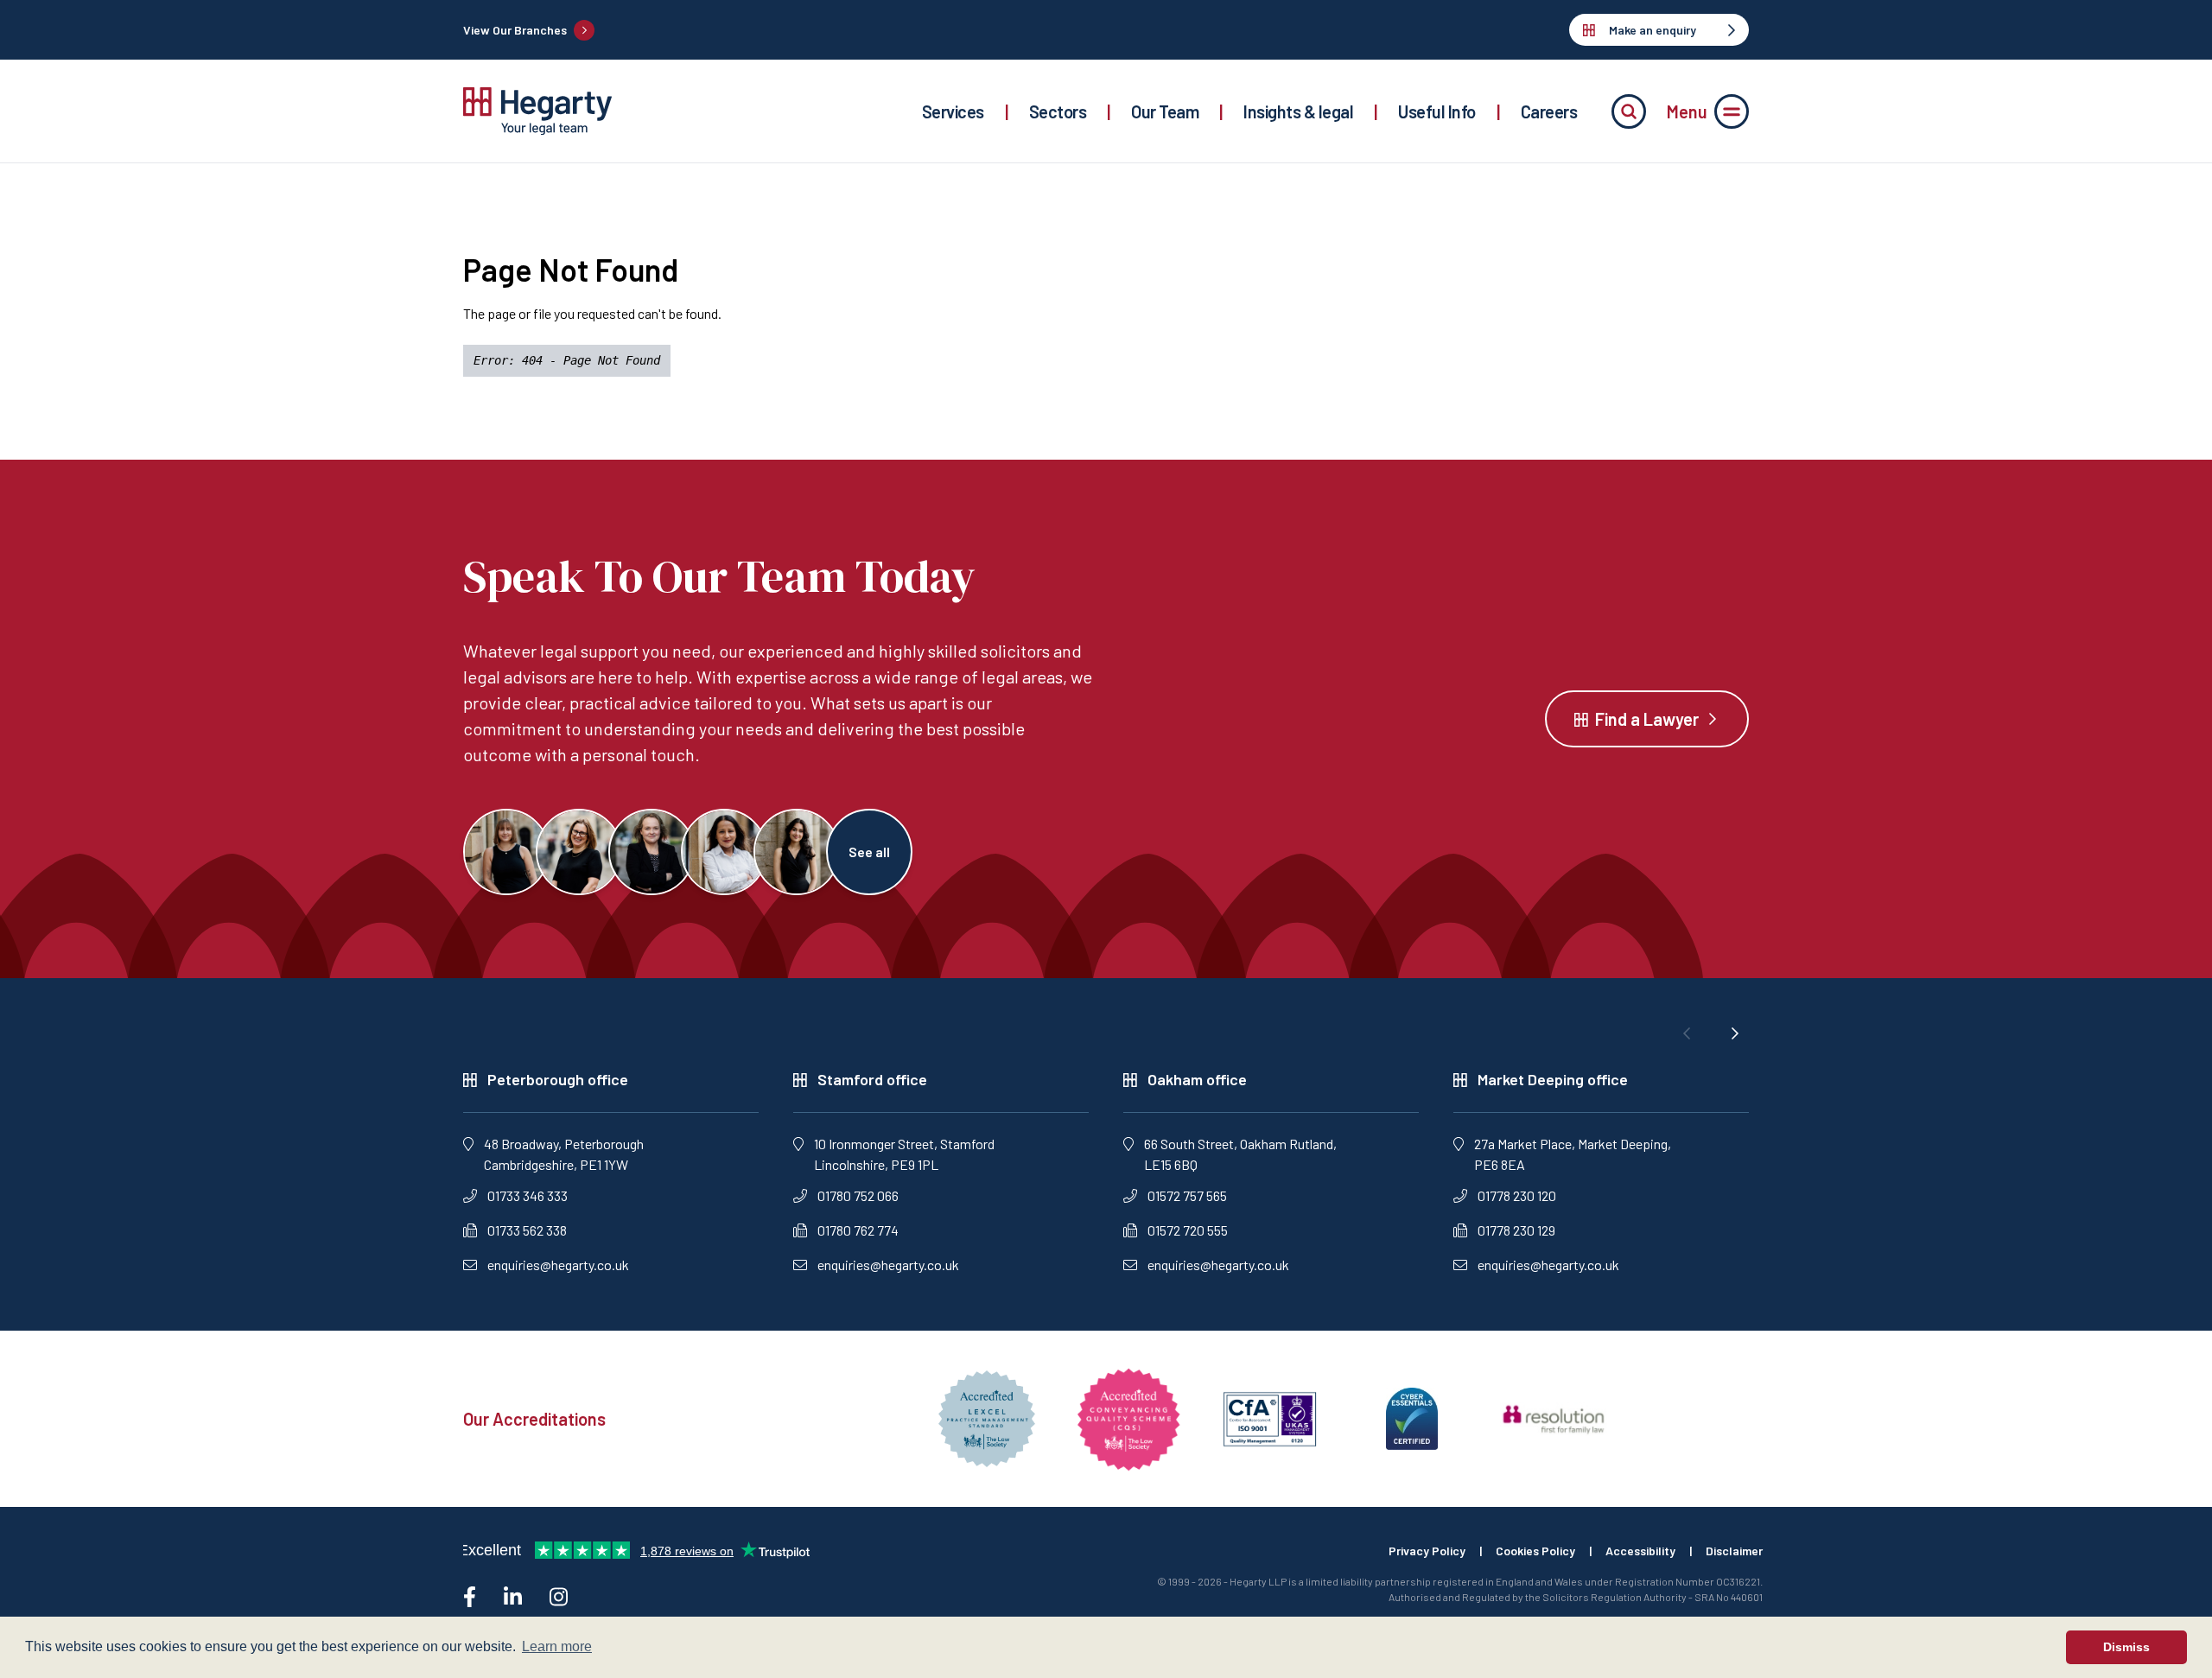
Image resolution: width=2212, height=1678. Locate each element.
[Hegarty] (537, 111)
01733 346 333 (528, 1195)
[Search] (1629, 111)
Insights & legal (1298, 111)
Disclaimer (1734, 1551)
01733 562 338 (527, 1230)
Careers (1549, 111)
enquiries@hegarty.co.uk (558, 1265)
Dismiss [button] (2126, 1647)
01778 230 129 (1516, 1230)
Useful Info (1437, 111)
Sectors (1058, 111)
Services (953, 111)
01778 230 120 (1517, 1195)
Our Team (1165, 111)
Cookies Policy (1535, 1551)
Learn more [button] (557, 1646)
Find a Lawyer (1647, 719)
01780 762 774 (858, 1230)
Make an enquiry (1653, 30)
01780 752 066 (858, 1195)
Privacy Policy (1427, 1551)
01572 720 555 (1188, 1230)
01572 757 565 (1187, 1195)
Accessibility (1640, 1551)
